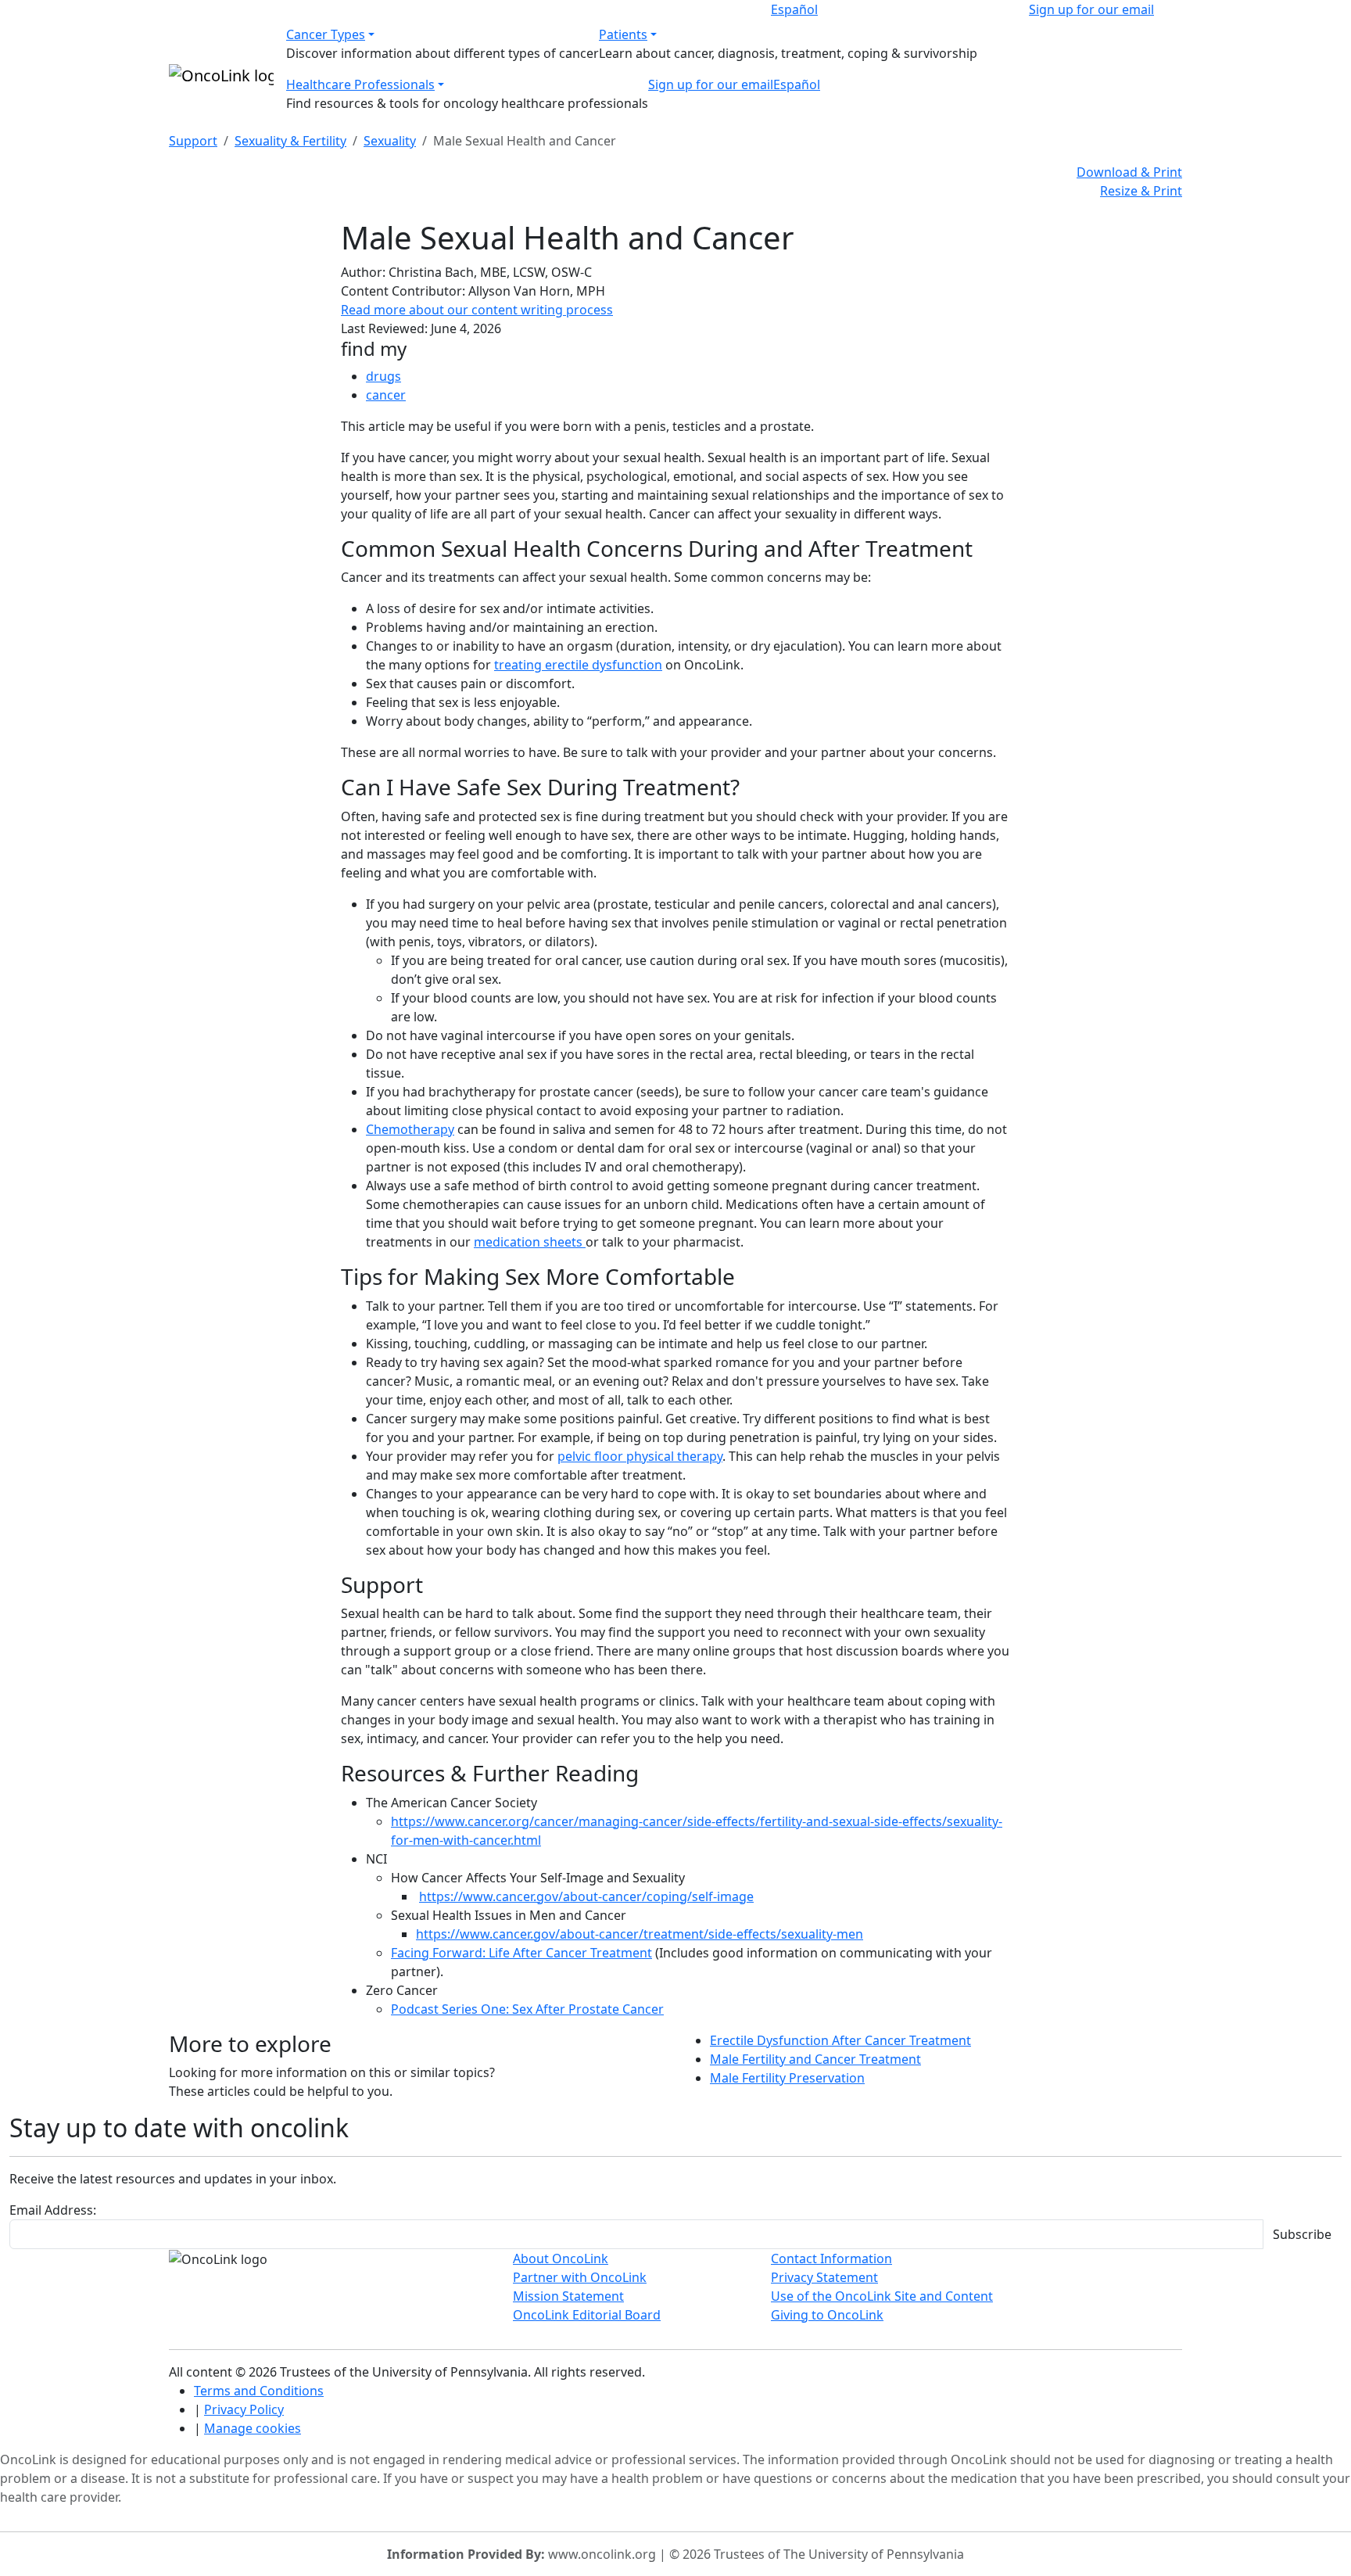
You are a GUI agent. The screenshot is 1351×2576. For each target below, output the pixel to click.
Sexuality (390, 141)
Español (794, 9)
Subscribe (1302, 2234)
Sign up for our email (1091, 9)
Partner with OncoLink (580, 2277)
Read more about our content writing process (477, 310)
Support (193, 141)
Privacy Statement (824, 2277)
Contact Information (831, 2258)
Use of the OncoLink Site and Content (882, 2296)
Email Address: (53, 2210)
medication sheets (530, 1242)
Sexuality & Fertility (290, 141)
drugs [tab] (383, 376)
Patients (623, 34)
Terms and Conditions (259, 2391)
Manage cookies (253, 2428)
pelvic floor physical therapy (640, 1456)
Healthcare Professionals (360, 84)
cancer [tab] (386, 395)
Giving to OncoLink (827, 2315)
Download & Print (1129, 172)
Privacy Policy (244, 2409)
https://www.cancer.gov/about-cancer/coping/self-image (586, 1896)
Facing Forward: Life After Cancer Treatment (521, 1953)
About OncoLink (561, 2258)
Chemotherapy (410, 1129)
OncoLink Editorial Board (587, 2315)
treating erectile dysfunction (578, 665)
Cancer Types (326, 34)
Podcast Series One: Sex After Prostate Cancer (527, 2009)
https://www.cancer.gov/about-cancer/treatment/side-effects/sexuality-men (640, 1934)
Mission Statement (568, 2296)
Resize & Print (1141, 191)
